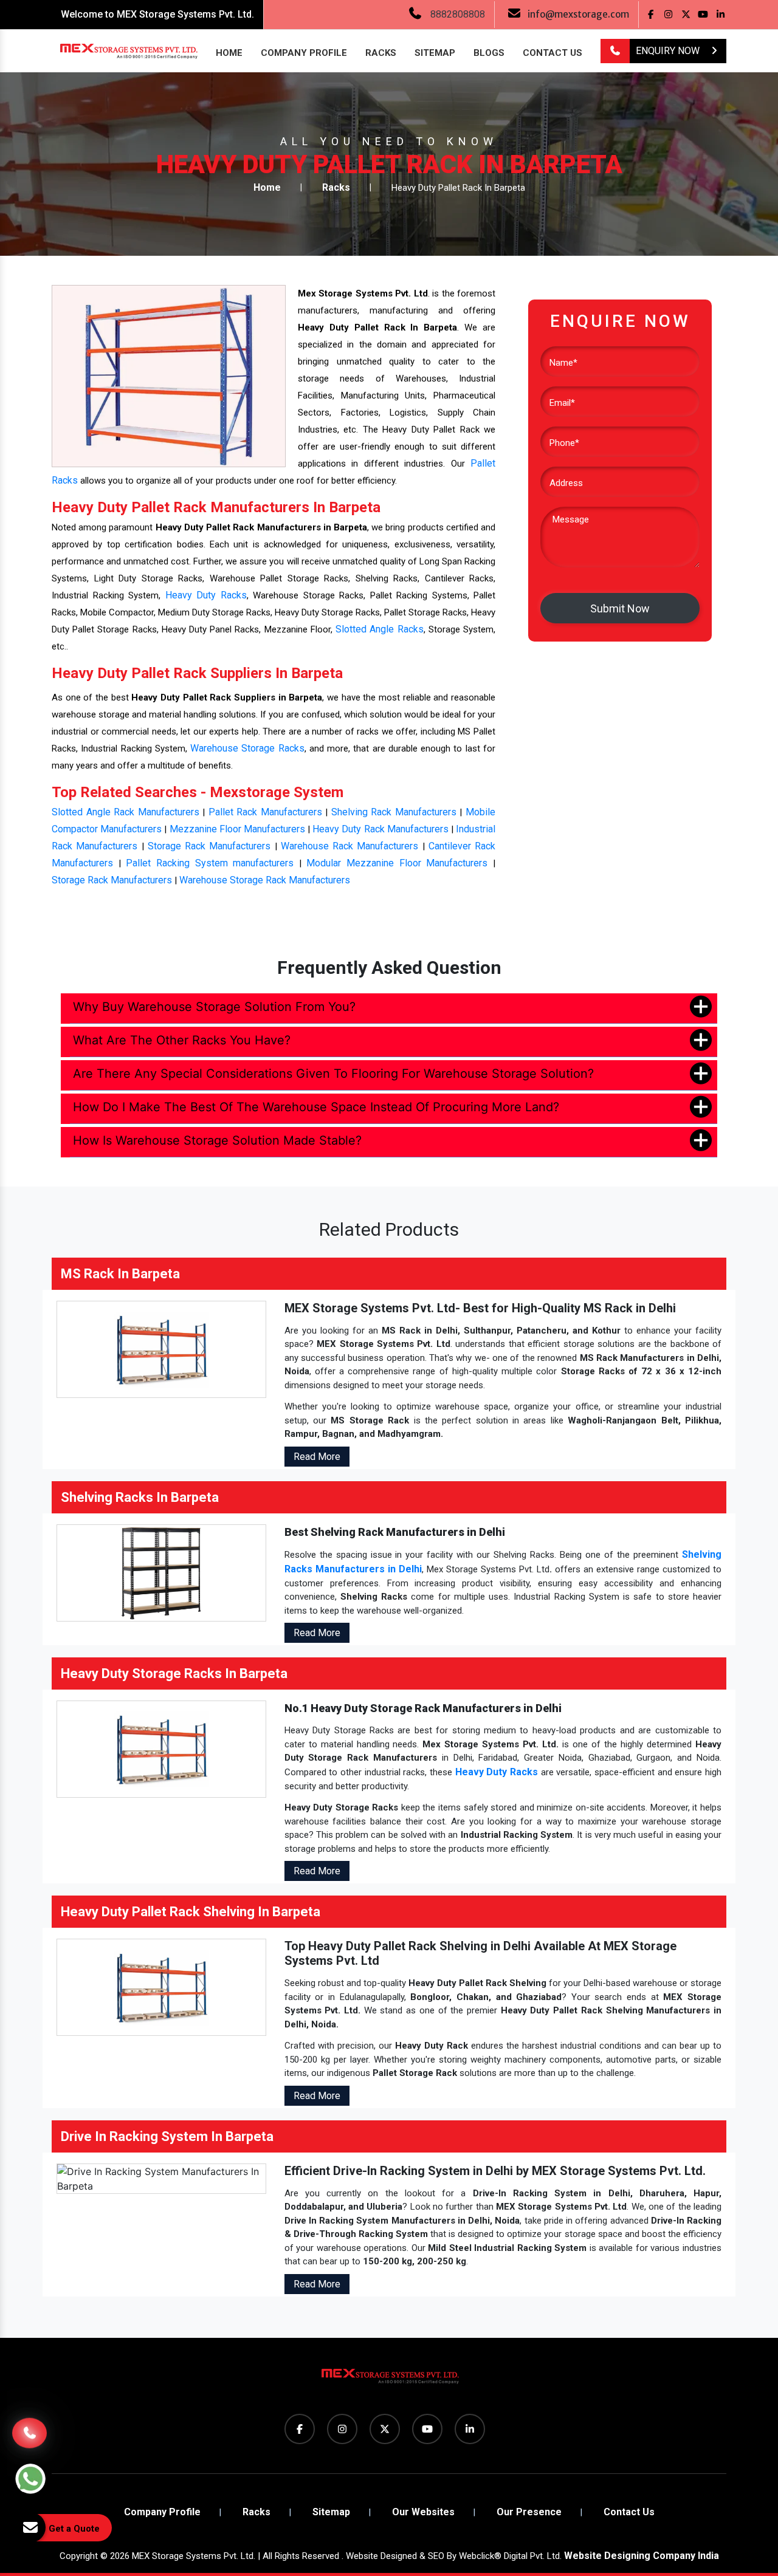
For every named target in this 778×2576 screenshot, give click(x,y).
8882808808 (458, 14)
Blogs (489, 53)
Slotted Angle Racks (379, 629)
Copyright (79, 2556)
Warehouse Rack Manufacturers (350, 846)
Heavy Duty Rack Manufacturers (380, 829)
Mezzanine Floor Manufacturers (237, 829)
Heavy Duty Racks (206, 595)
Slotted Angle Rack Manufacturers (126, 812)
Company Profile (304, 53)
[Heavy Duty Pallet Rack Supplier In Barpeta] (169, 376)
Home (229, 53)
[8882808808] (615, 51)
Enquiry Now (669, 51)
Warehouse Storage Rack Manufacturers (265, 880)
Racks (381, 53)
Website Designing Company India (642, 2556)
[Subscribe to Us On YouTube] (704, 14)
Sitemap (435, 53)
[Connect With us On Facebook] (651, 14)
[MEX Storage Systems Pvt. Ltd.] (389, 2381)
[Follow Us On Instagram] (668, 14)
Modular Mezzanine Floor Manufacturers (397, 863)
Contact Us (553, 53)
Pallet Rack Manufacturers (265, 812)
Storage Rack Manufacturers (209, 846)
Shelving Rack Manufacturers (394, 812)
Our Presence (529, 2512)
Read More (317, 1457)
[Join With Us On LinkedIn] (721, 14)
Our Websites (423, 2512)
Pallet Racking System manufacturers (210, 863)
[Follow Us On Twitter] (686, 14)
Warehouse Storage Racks (247, 748)
